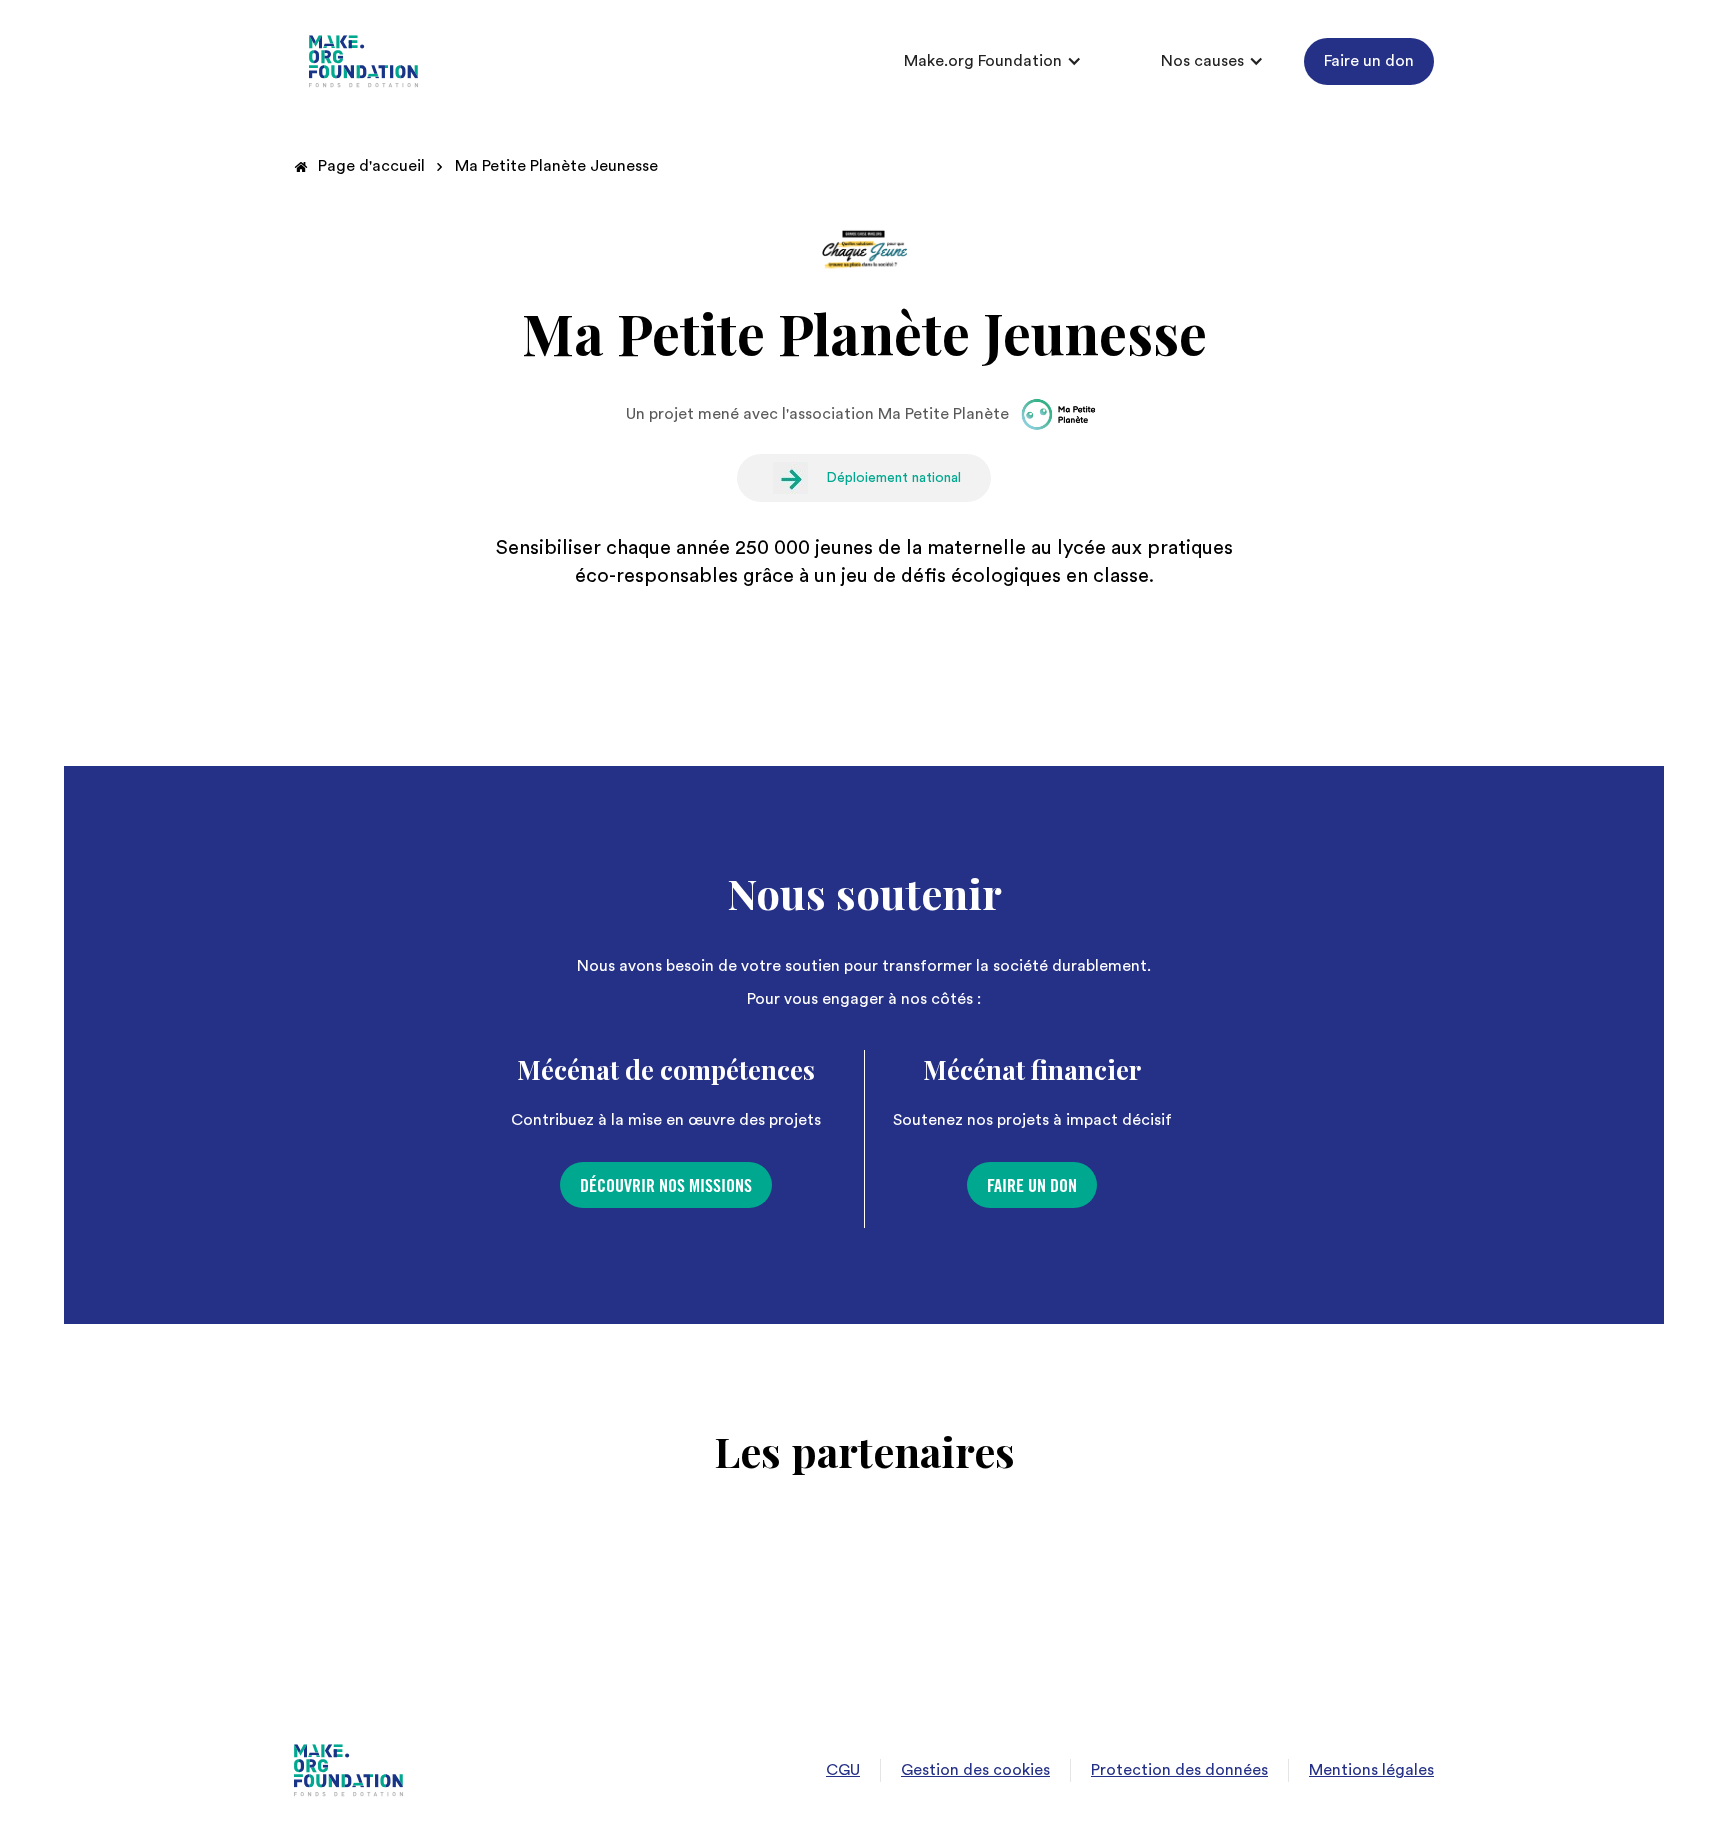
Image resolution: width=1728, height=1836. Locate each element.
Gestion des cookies (975, 1770)
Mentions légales (1371, 1770)
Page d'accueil (371, 166)
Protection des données (1179, 1770)
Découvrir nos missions (666, 1186)
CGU (843, 1770)
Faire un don (1369, 61)
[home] (364, 61)
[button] (993, 61)
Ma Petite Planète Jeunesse (556, 166)
